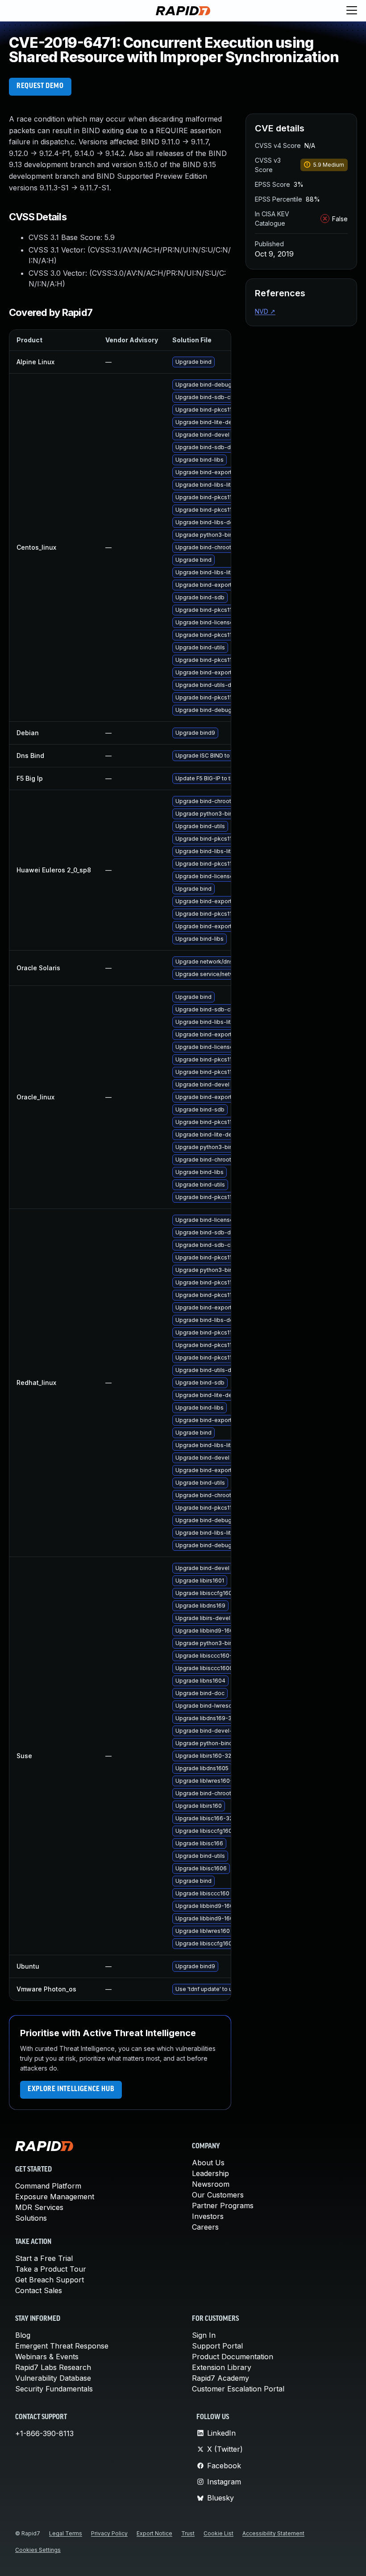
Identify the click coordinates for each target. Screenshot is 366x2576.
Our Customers (218, 2195)
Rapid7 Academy (220, 2378)
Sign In (204, 2335)
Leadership (210, 2173)
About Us (208, 2163)
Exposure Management (55, 2197)
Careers (205, 2227)
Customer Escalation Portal (238, 2389)
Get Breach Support (50, 2280)
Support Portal (217, 2346)
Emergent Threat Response (62, 2346)
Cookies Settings (38, 2550)
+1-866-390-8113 (44, 2433)
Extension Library (222, 2367)
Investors (208, 2216)
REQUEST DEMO (40, 86)
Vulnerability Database (53, 2378)
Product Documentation (233, 2357)
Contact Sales (39, 2290)
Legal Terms (66, 2533)
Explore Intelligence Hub (71, 2089)
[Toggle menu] (352, 11)
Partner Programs (223, 2206)
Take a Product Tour (51, 2269)
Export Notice (154, 2533)
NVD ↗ (265, 311)
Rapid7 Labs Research (53, 2367)
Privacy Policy (109, 2533)
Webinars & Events (47, 2357)
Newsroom (211, 2184)
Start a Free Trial (44, 2258)
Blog (23, 2335)
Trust (188, 2533)
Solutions (31, 2218)
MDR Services (39, 2207)
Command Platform (48, 2186)
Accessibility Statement (273, 2533)
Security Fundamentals (54, 2389)
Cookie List (218, 2533)
